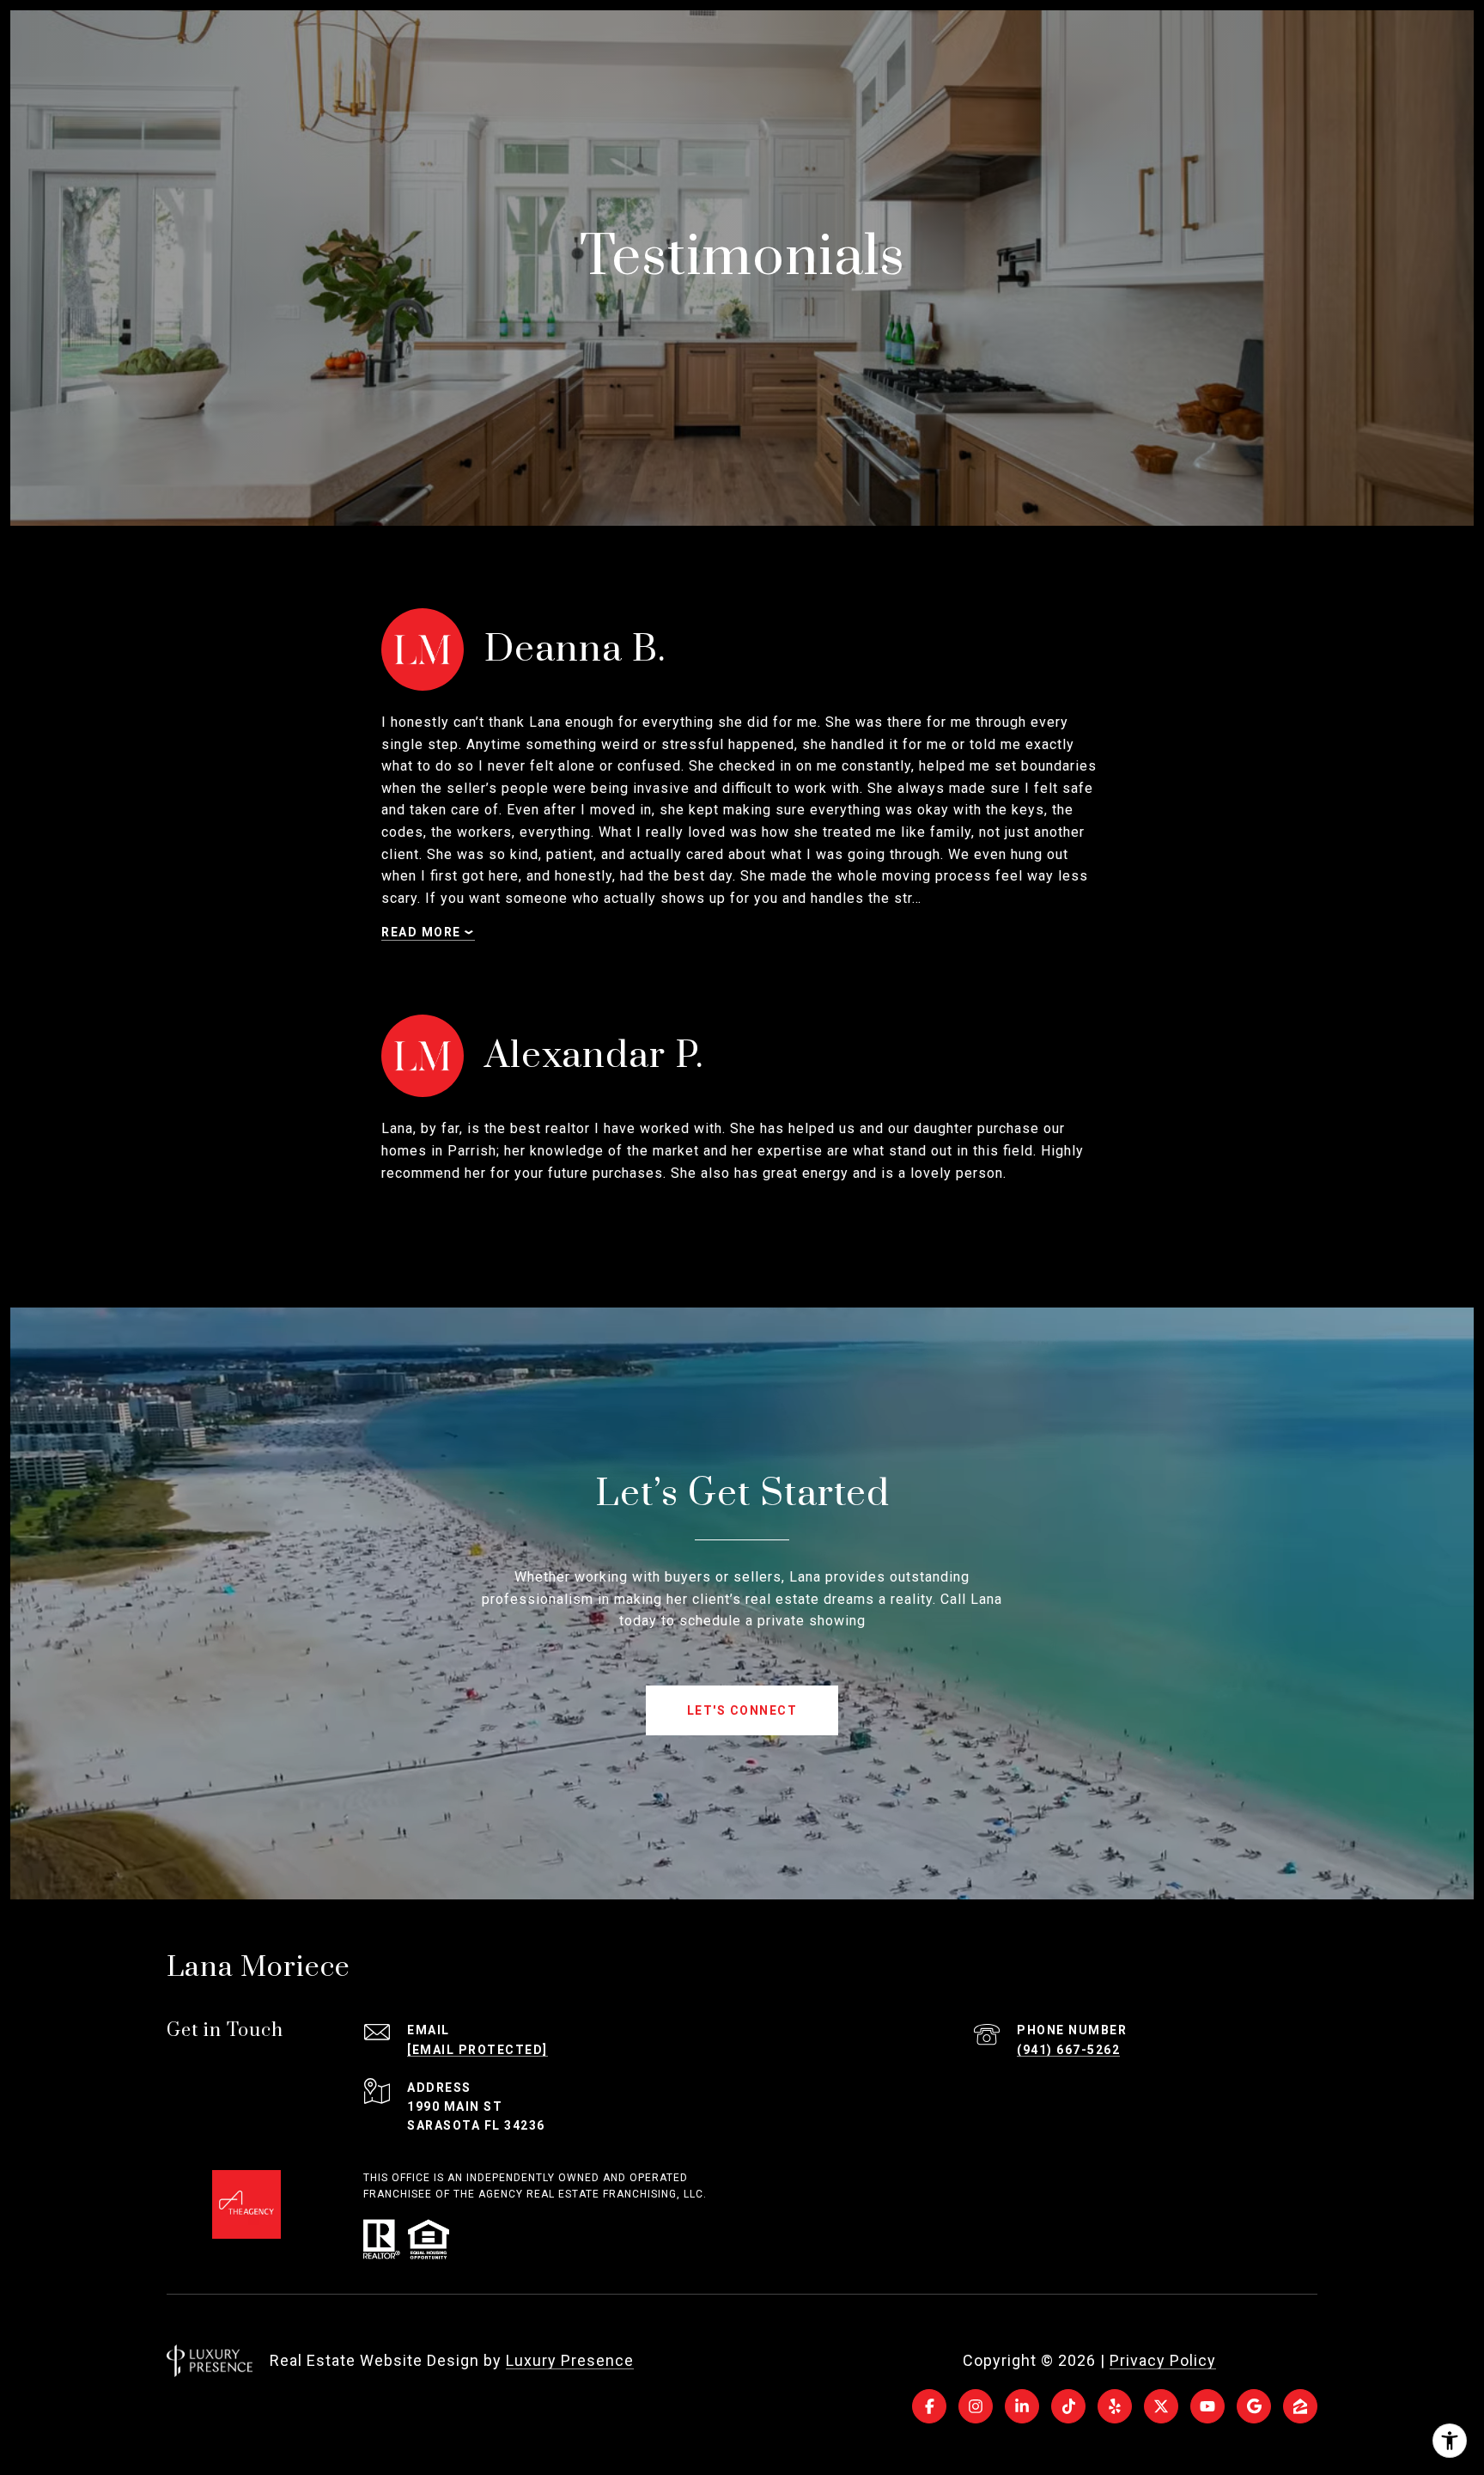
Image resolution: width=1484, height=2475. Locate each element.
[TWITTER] (1161, 2406)
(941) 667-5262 (1068, 2050)
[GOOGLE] (1254, 2406)
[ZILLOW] (1300, 2406)
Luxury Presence (570, 2360)
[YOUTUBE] (1207, 2406)
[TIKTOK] (1068, 2406)
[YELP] (1115, 2406)
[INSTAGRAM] (976, 2406)
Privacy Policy (1163, 2360)
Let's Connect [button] (742, 1710)
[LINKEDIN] (1022, 2406)
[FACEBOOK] (929, 2406)
